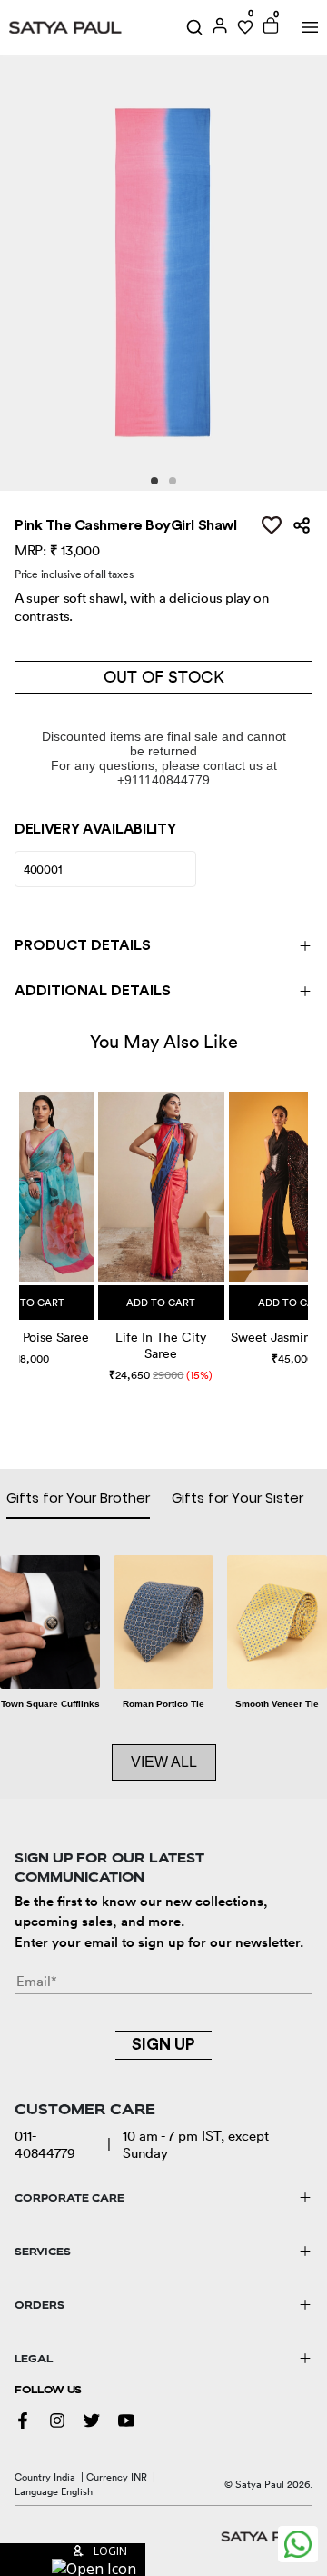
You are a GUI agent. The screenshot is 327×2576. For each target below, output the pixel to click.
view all (164, 1762)
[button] (21, 1219)
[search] (194, 27)
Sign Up (163, 2044)
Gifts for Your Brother (78, 1498)
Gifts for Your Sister (238, 1498)
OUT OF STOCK (164, 677)
